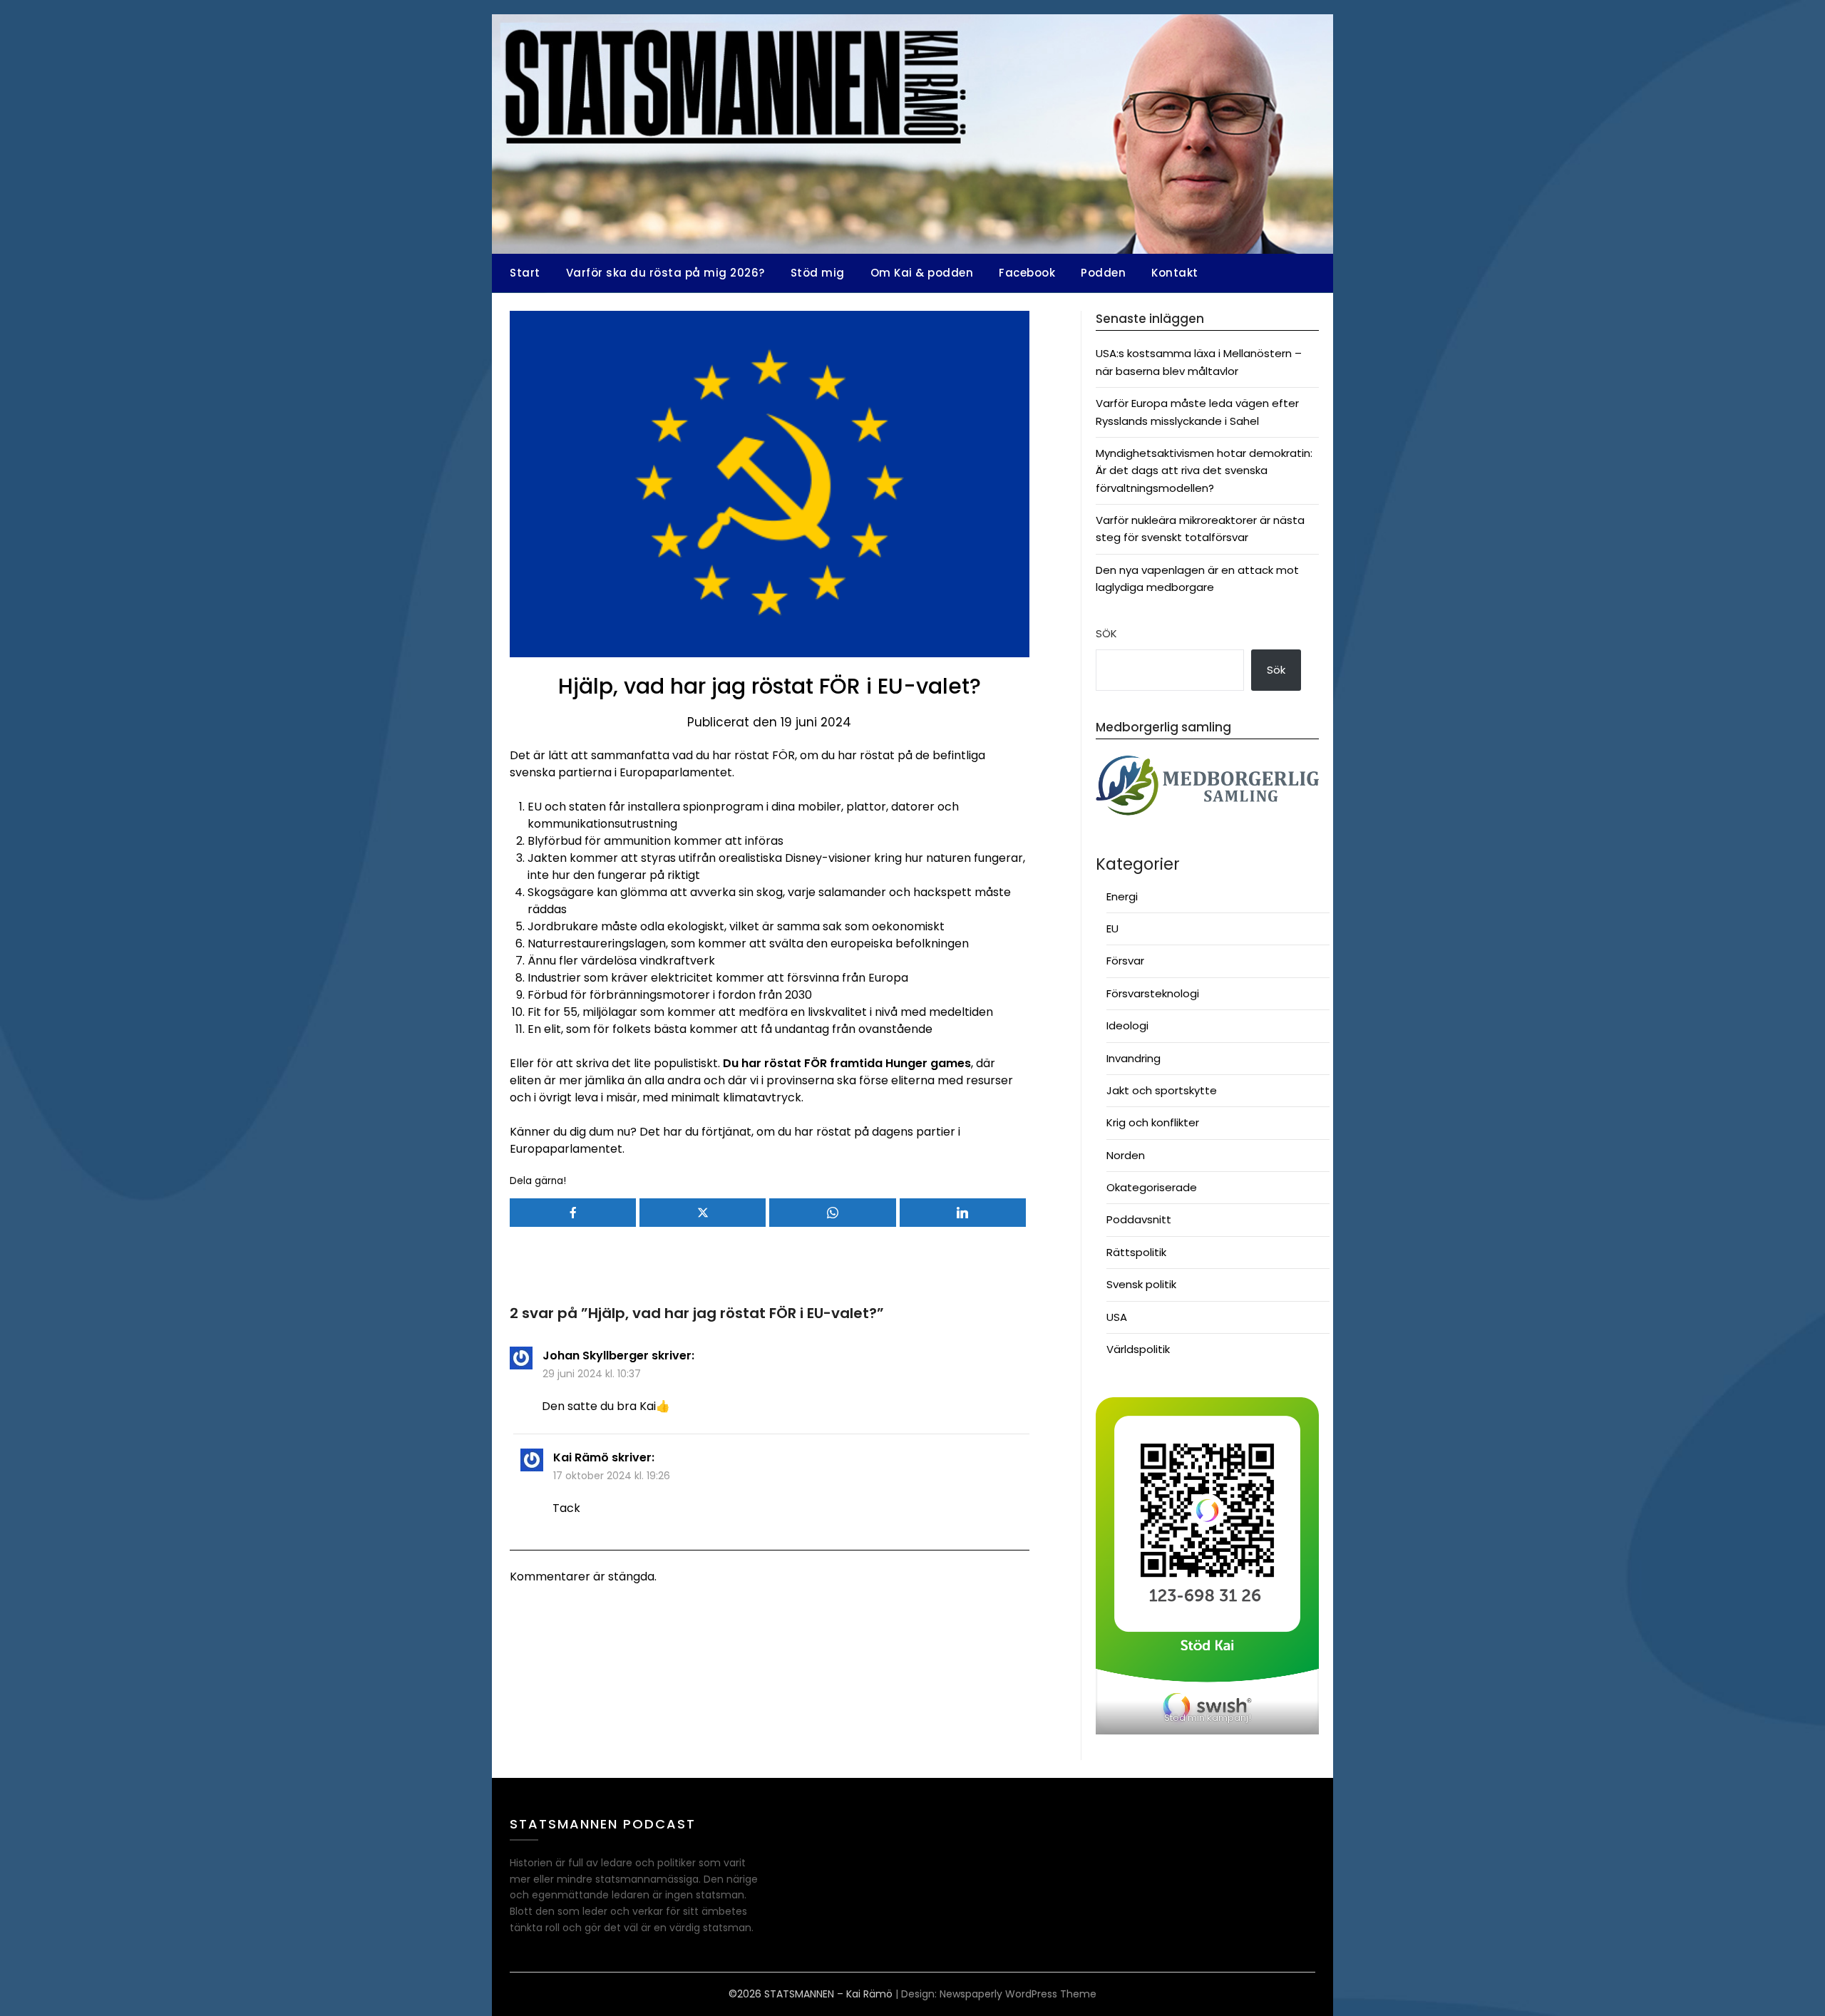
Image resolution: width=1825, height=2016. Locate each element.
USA (1117, 1317)
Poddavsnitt (1139, 1219)
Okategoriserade (1152, 1187)
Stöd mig (818, 273)
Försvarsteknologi (1153, 993)
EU (1112, 929)
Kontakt (1175, 273)
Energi (1122, 896)
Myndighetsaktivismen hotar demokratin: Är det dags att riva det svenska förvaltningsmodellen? (1204, 470)
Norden (1126, 1155)
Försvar (1125, 961)
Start (525, 273)
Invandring (1133, 1058)
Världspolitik (1138, 1349)
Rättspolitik (1136, 1252)
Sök (1106, 633)
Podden (1103, 273)
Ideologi (1127, 1025)
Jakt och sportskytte (1162, 1090)
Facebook (1027, 273)
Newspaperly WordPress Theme (1018, 1994)
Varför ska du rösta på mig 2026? (665, 273)
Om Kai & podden (922, 273)
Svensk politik (1141, 1284)
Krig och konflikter (1153, 1122)
